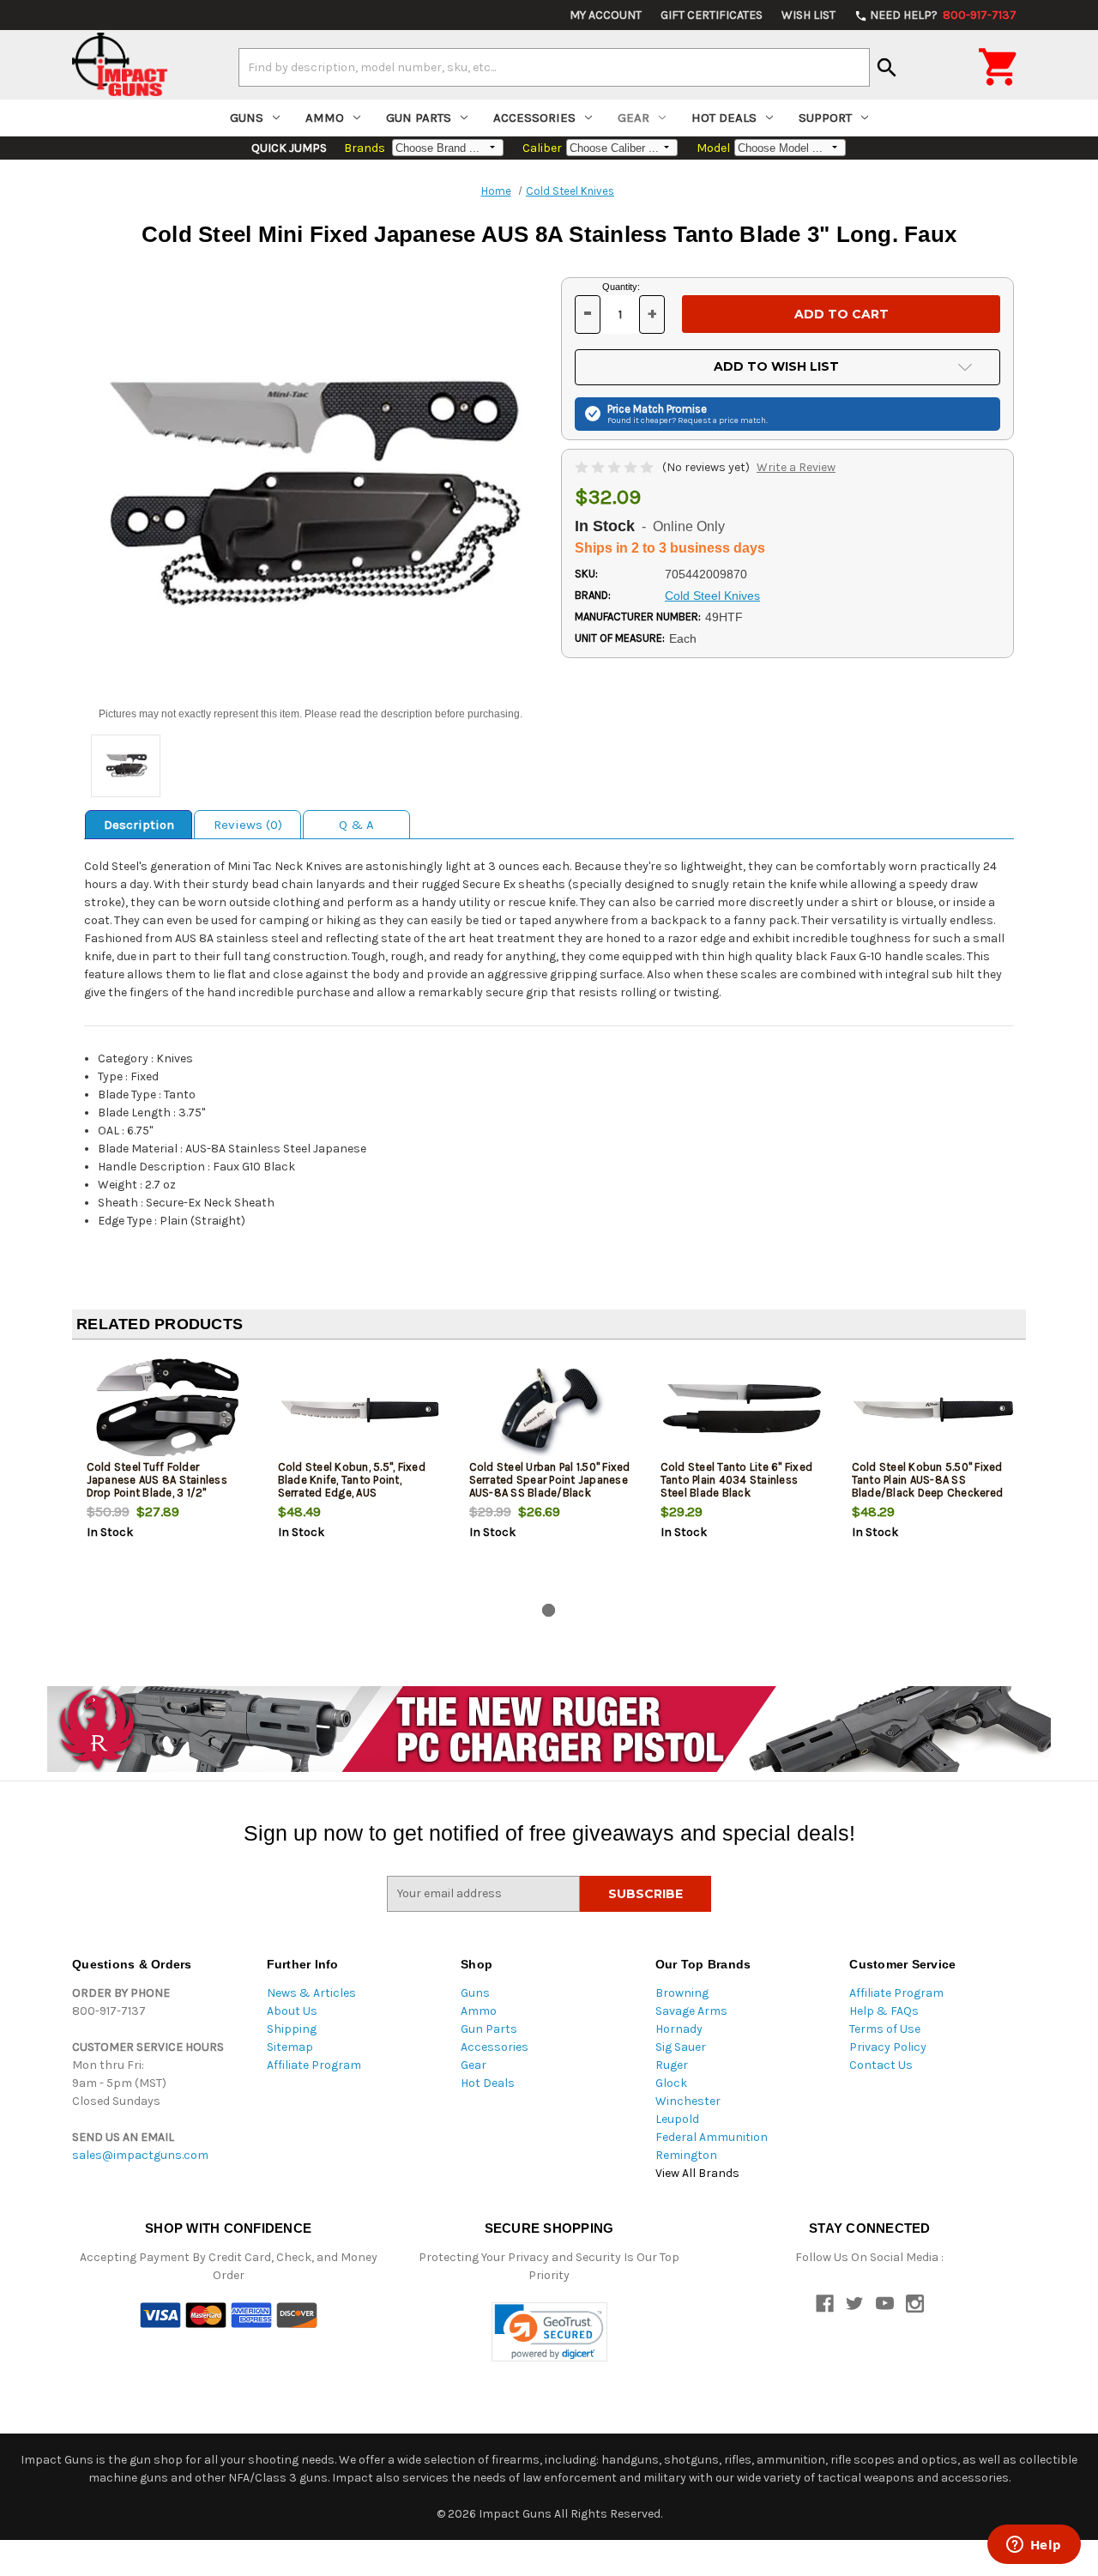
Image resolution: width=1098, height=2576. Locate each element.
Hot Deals (724, 118)
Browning (682, 1993)
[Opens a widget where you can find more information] (1034, 2546)
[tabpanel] (168, 1475)
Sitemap (290, 2047)
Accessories (534, 118)
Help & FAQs (884, 2011)
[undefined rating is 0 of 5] (615, 467)
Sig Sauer (681, 2047)
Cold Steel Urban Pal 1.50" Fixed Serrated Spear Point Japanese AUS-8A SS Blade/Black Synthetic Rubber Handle (550, 1486)
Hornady (679, 2029)
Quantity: (621, 287)
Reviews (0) (248, 825)
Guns (247, 118)
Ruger (672, 2065)
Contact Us (881, 2065)
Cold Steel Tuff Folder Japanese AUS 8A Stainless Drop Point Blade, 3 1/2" (157, 1480)
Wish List (808, 15)
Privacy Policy (888, 2047)
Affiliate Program (314, 2065)
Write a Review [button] (796, 467)
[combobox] (554, 67)
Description (139, 825)
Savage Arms (691, 2011)
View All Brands (697, 2173)
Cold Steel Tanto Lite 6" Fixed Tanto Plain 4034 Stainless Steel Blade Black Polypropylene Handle (737, 1486)
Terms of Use (885, 2029)
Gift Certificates (712, 15)
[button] (549, 2332)
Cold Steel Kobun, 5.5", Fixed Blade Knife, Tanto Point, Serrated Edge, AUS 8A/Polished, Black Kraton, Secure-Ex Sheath (352, 1493)
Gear (633, 118)
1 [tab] (549, 1610)
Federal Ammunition (712, 2137)
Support (825, 118)
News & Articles (311, 1993)
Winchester (688, 2101)
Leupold (677, 2119)
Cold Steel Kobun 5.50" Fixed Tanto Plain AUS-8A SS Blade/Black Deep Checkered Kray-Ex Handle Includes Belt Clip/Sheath (928, 1493)
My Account (606, 15)
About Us (292, 2011)
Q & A (356, 825)
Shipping (292, 2029)
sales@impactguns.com (140, 2155)
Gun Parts (419, 118)
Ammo (325, 118)
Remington (686, 2155)
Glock (671, 2083)
